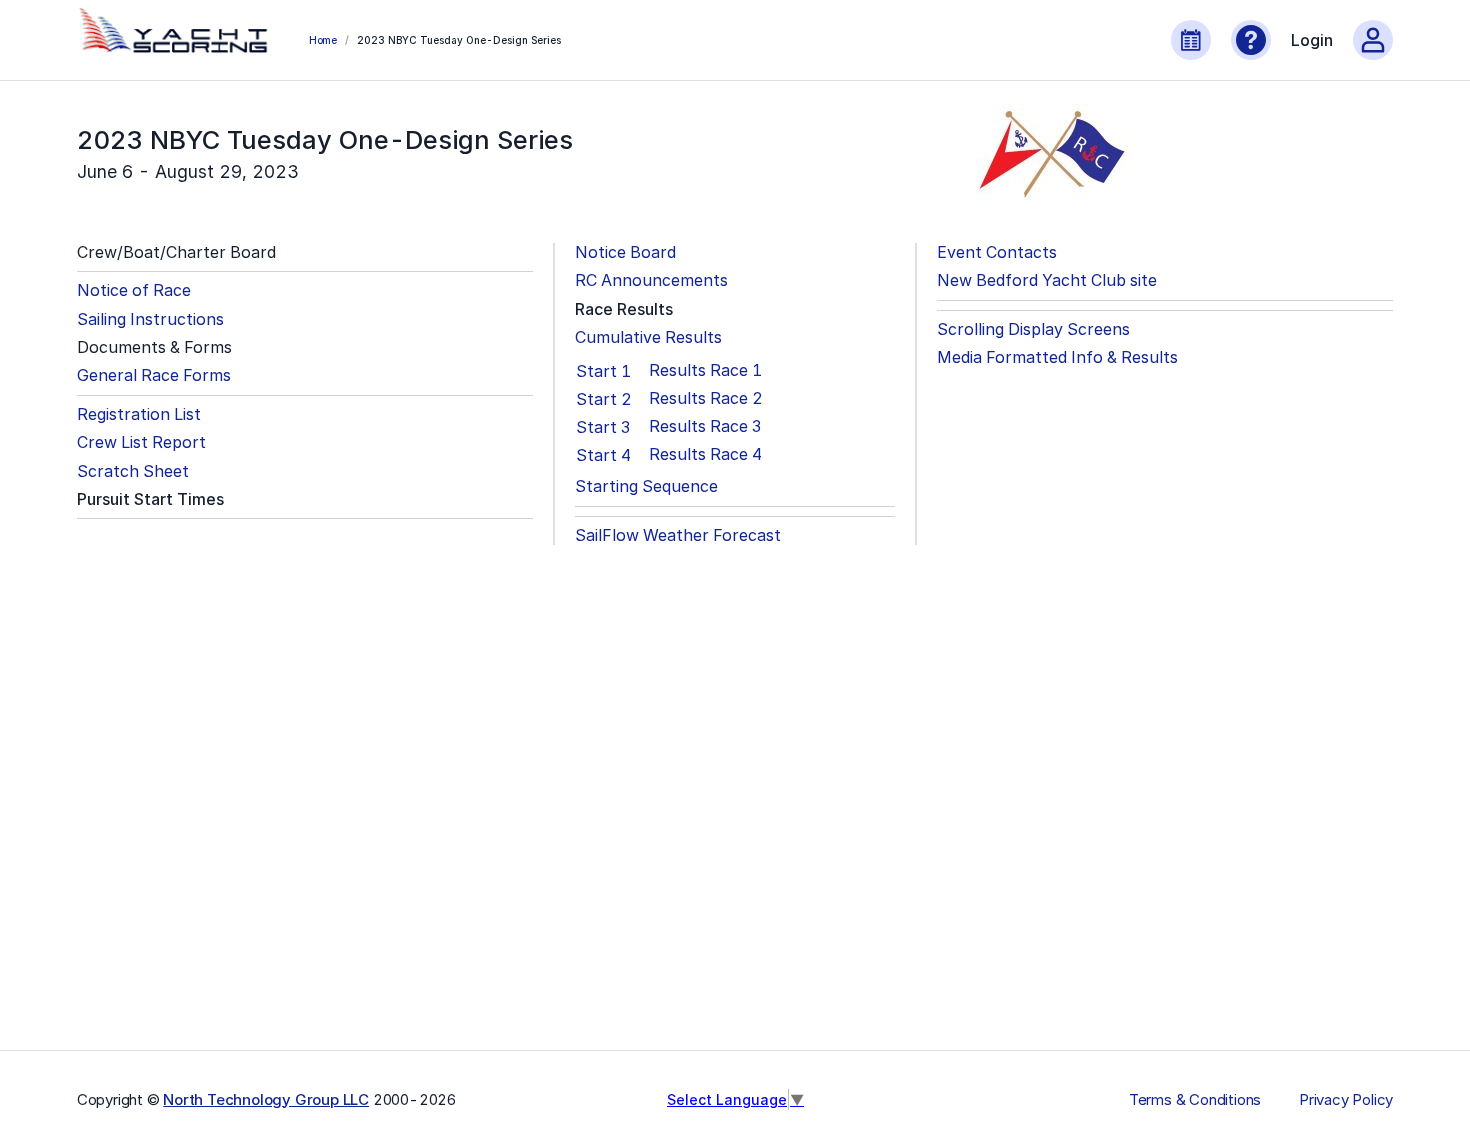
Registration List (139, 414)
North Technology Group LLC (266, 1099)
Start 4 (603, 455)
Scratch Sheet (133, 471)
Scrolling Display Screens (1033, 329)
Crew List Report (141, 442)
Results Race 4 (705, 454)
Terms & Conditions (1195, 1100)
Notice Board (625, 252)
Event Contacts (997, 252)
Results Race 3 (705, 426)
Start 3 (603, 427)
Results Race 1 (705, 370)
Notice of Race (134, 290)
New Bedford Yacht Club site (1047, 280)
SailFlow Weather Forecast (678, 535)
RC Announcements (651, 280)
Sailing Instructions (150, 319)
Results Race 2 (706, 398)
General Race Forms (154, 375)
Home (323, 40)
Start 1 (603, 371)
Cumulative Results (648, 337)
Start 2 (604, 399)
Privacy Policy (1346, 1100)
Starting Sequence (646, 486)
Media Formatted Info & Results (1057, 357)
